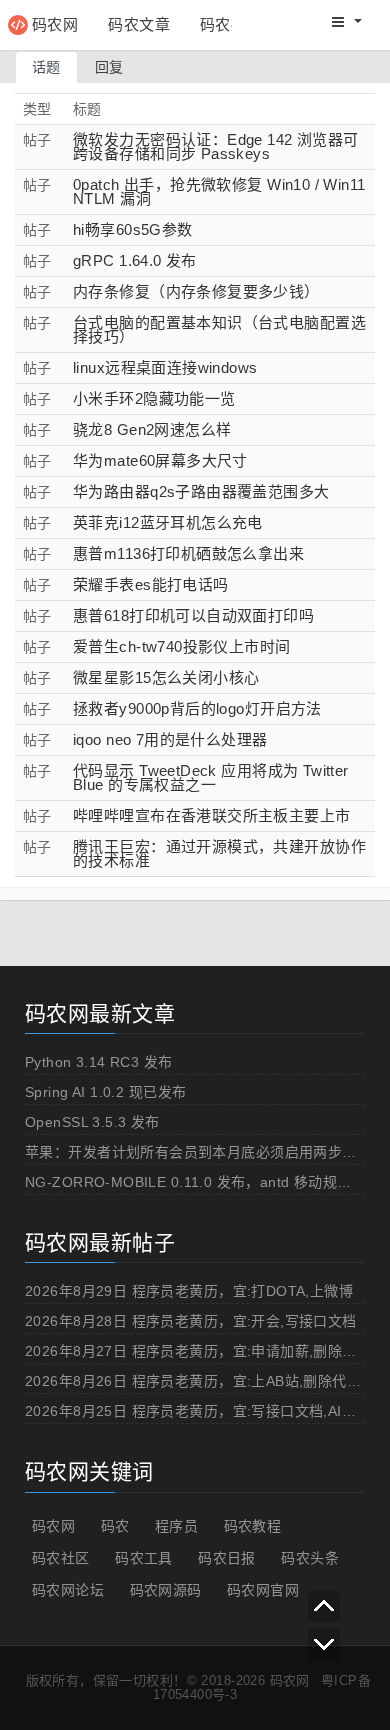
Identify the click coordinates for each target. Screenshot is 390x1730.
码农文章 (139, 24)
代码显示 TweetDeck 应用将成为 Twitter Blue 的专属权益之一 (211, 777)
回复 (109, 67)
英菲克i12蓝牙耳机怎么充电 (168, 522)
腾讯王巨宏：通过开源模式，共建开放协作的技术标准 (219, 853)
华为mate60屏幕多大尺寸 (160, 460)
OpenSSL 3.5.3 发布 (92, 1122)
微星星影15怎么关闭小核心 (166, 677)
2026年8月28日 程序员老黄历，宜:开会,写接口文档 (191, 1321)
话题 (46, 67)
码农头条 (310, 1558)
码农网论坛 (68, 1590)
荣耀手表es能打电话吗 (151, 584)
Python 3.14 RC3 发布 (99, 1062)
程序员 (176, 1526)
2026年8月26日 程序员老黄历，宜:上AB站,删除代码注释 (207, 1381)
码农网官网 (263, 1590)
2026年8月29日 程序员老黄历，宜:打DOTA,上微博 (189, 1291)
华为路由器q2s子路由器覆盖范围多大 (201, 491)
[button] (347, 22)
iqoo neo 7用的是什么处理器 (170, 739)
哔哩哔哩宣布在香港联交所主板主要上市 (212, 815)
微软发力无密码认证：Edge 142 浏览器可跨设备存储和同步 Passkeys (216, 146)
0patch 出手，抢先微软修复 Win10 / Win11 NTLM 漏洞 (219, 191)
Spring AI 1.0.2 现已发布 (105, 1092)
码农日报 (227, 1558)
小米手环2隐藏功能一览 (154, 398)
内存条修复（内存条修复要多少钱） (196, 291)
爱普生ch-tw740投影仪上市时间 (182, 646)
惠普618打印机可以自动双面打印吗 (193, 615)
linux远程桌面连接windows (165, 367)
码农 (115, 1526)
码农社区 (231, 24)
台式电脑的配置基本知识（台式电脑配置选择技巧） (219, 329)
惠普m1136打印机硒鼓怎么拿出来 (188, 553)
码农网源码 (166, 1590)
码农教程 (253, 1526)
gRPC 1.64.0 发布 (135, 260)
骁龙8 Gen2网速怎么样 (152, 429)
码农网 (55, 24)
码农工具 (144, 1558)
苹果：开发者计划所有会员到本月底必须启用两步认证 (198, 1152)
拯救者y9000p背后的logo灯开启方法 (197, 708)
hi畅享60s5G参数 (133, 229)
